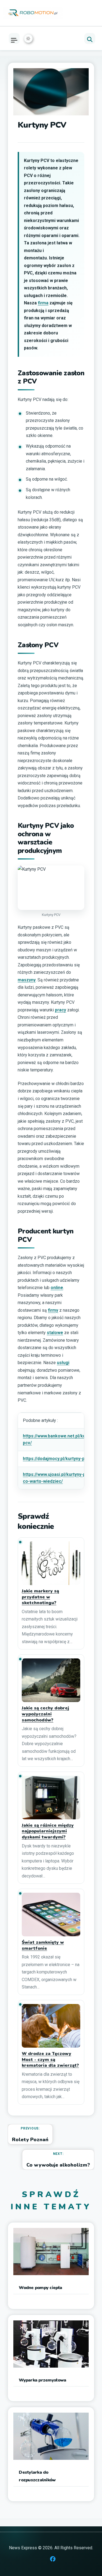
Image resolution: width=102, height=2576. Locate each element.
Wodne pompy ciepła (40, 2288)
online (57, 1288)
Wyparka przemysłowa (42, 2380)
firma (43, 303)
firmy (53, 1310)
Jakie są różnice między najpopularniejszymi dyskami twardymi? (48, 1831)
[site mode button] (28, 38)
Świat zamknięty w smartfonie (43, 1946)
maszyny (27, 980)
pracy (61, 1010)
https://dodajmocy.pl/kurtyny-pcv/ (57, 1459)
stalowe (55, 1333)
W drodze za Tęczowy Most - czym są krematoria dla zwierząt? (50, 2060)
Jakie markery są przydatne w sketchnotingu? (40, 1597)
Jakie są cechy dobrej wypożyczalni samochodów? (45, 1714)
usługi (63, 1363)
